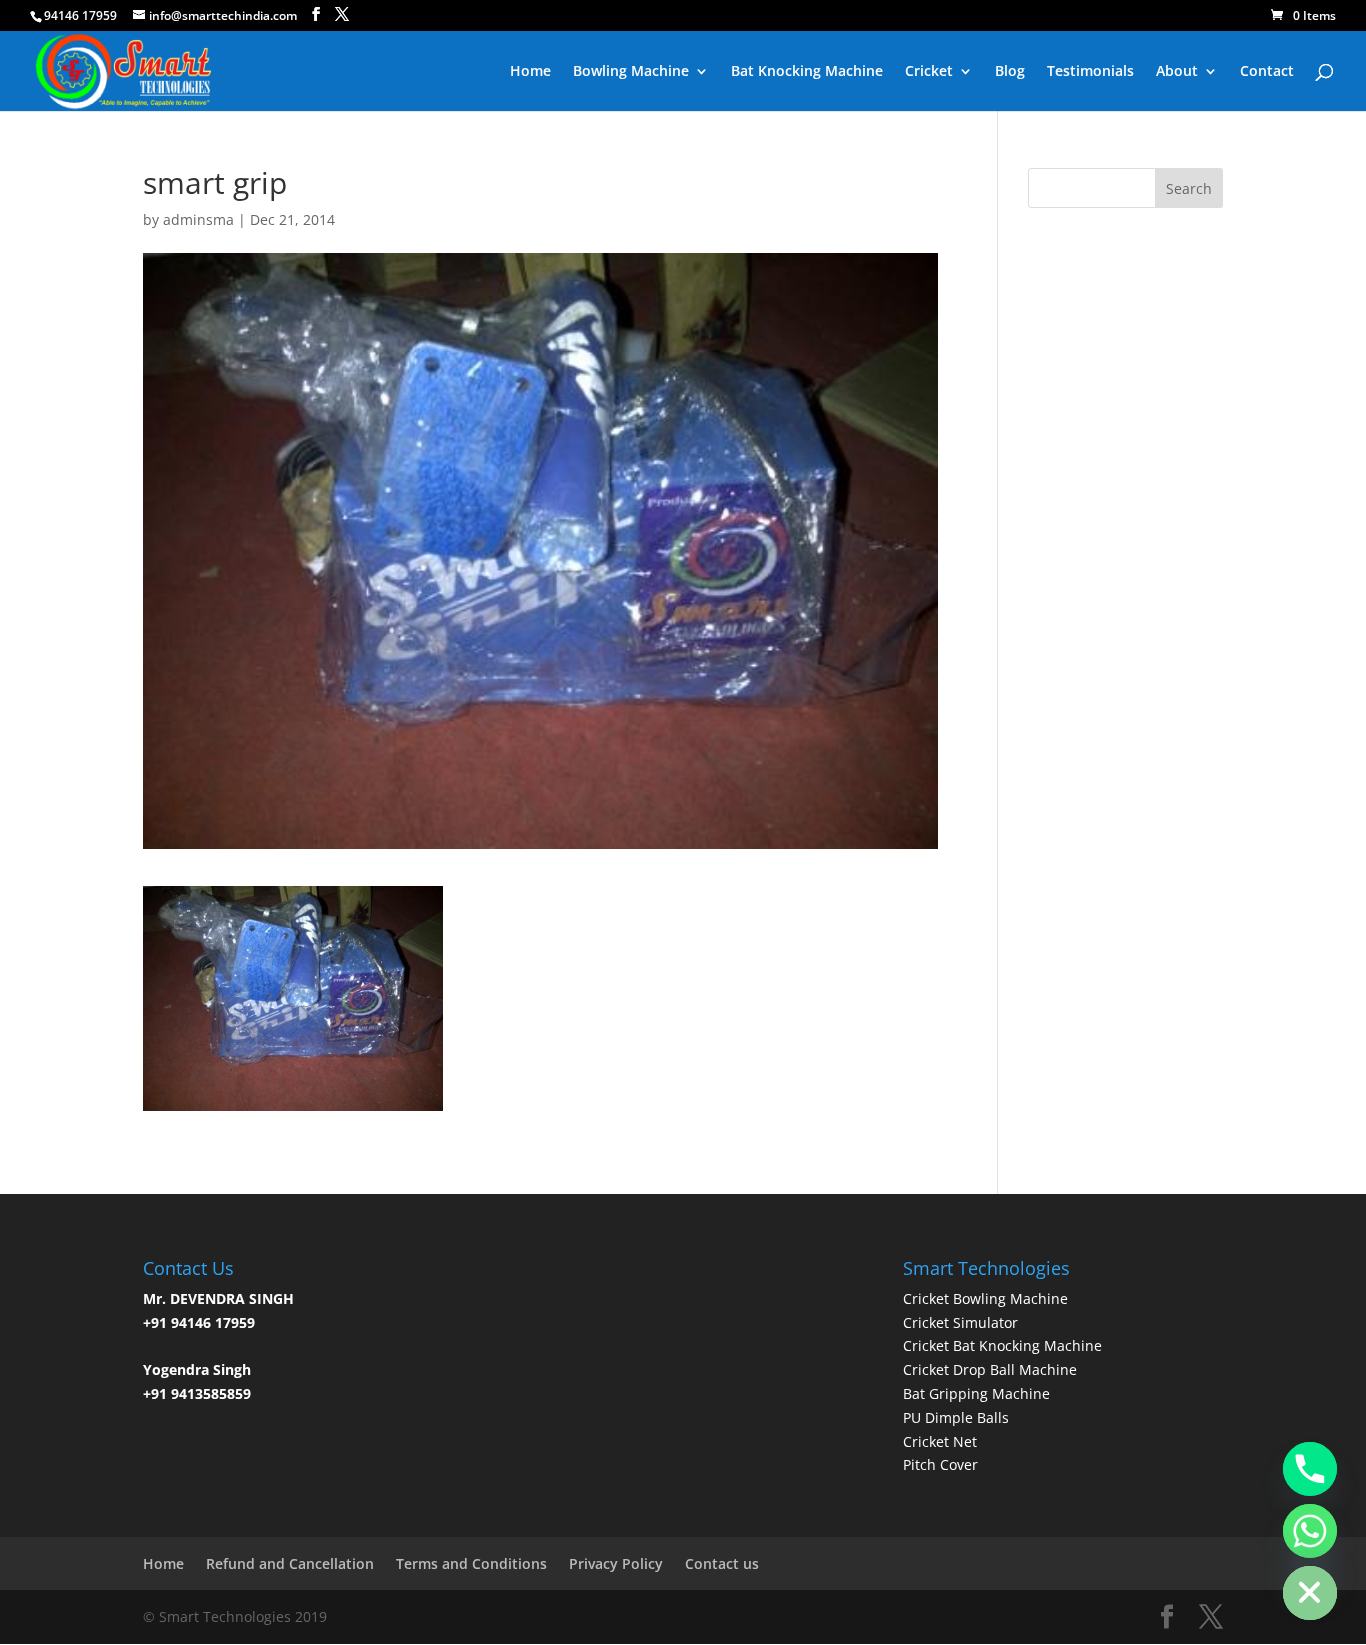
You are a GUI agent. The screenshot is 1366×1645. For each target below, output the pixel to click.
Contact (1267, 72)
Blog (1010, 72)
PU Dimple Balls (956, 1417)
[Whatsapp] (1310, 1531)
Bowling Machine (631, 72)
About (1177, 72)
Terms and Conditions (471, 1563)
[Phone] (1310, 1469)
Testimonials (1090, 72)
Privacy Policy (616, 1563)
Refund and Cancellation (290, 1563)
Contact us (722, 1563)
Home (530, 72)
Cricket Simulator (960, 1322)
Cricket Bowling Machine (985, 1298)
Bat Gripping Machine (976, 1393)
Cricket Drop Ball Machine (990, 1369)
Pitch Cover (940, 1464)
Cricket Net (940, 1441)
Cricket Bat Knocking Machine (1002, 1345)
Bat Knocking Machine (807, 72)
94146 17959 (80, 15)
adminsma (198, 219)
